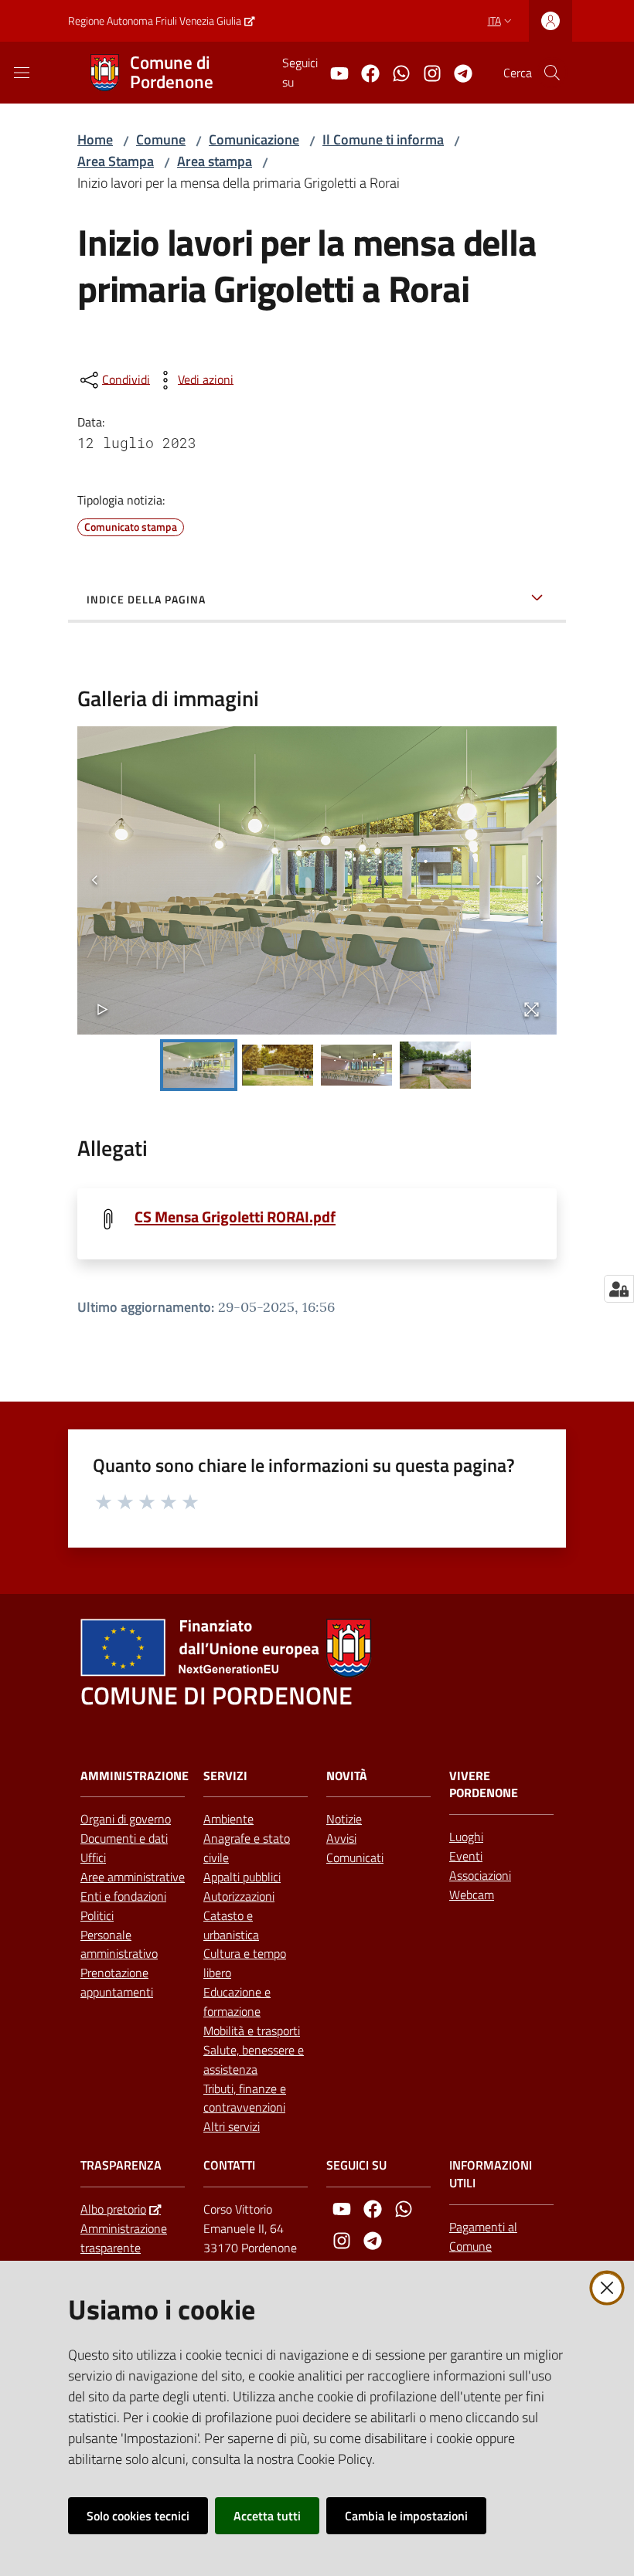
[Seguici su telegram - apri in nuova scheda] (457, 72)
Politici (97, 1915)
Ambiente (228, 1819)
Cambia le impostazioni (406, 2516)
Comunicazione (254, 139)
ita (494, 20)
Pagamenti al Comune (483, 2236)
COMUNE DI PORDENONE (216, 1696)
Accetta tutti (267, 2516)
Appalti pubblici (242, 1877)
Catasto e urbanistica (231, 1925)
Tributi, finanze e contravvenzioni (245, 2098)
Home (95, 139)
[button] (552, 73)
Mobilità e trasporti (252, 2031)
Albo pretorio (113, 2209)
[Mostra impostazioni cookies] (619, 1289)
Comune (161, 139)
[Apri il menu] (22, 73)
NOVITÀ (347, 1776)
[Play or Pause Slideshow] (102, 1009)
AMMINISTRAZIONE (135, 1776)
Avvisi (341, 1838)
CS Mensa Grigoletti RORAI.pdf (235, 1217)
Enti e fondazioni (123, 1896)
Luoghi (466, 1837)
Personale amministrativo (119, 1944)
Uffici (93, 1857)
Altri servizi (232, 2126)
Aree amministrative (133, 1877)
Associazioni (480, 1875)
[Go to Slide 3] (356, 1065)
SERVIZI (225, 1776)
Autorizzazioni (239, 1896)
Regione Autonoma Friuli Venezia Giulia (155, 20)
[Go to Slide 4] (435, 1065)
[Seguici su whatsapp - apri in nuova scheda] (395, 72)
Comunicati (355, 1857)
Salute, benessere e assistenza (254, 2059)
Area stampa (215, 161)
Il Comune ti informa (383, 139)
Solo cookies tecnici (138, 2516)
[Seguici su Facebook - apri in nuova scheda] (364, 72)
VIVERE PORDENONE (484, 1785)
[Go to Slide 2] (278, 1065)
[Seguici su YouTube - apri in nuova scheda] (333, 72)
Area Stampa (116, 161)
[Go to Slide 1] (199, 1065)
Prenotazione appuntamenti (117, 1982)
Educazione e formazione (237, 2002)
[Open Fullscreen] (532, 1009)
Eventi (466, 1856)
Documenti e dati (124, 1838)
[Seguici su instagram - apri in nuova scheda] (426, 72)
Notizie (344, 1819)
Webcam (472, 1895)
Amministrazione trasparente (124, 2238)
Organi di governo (126, 1819)
